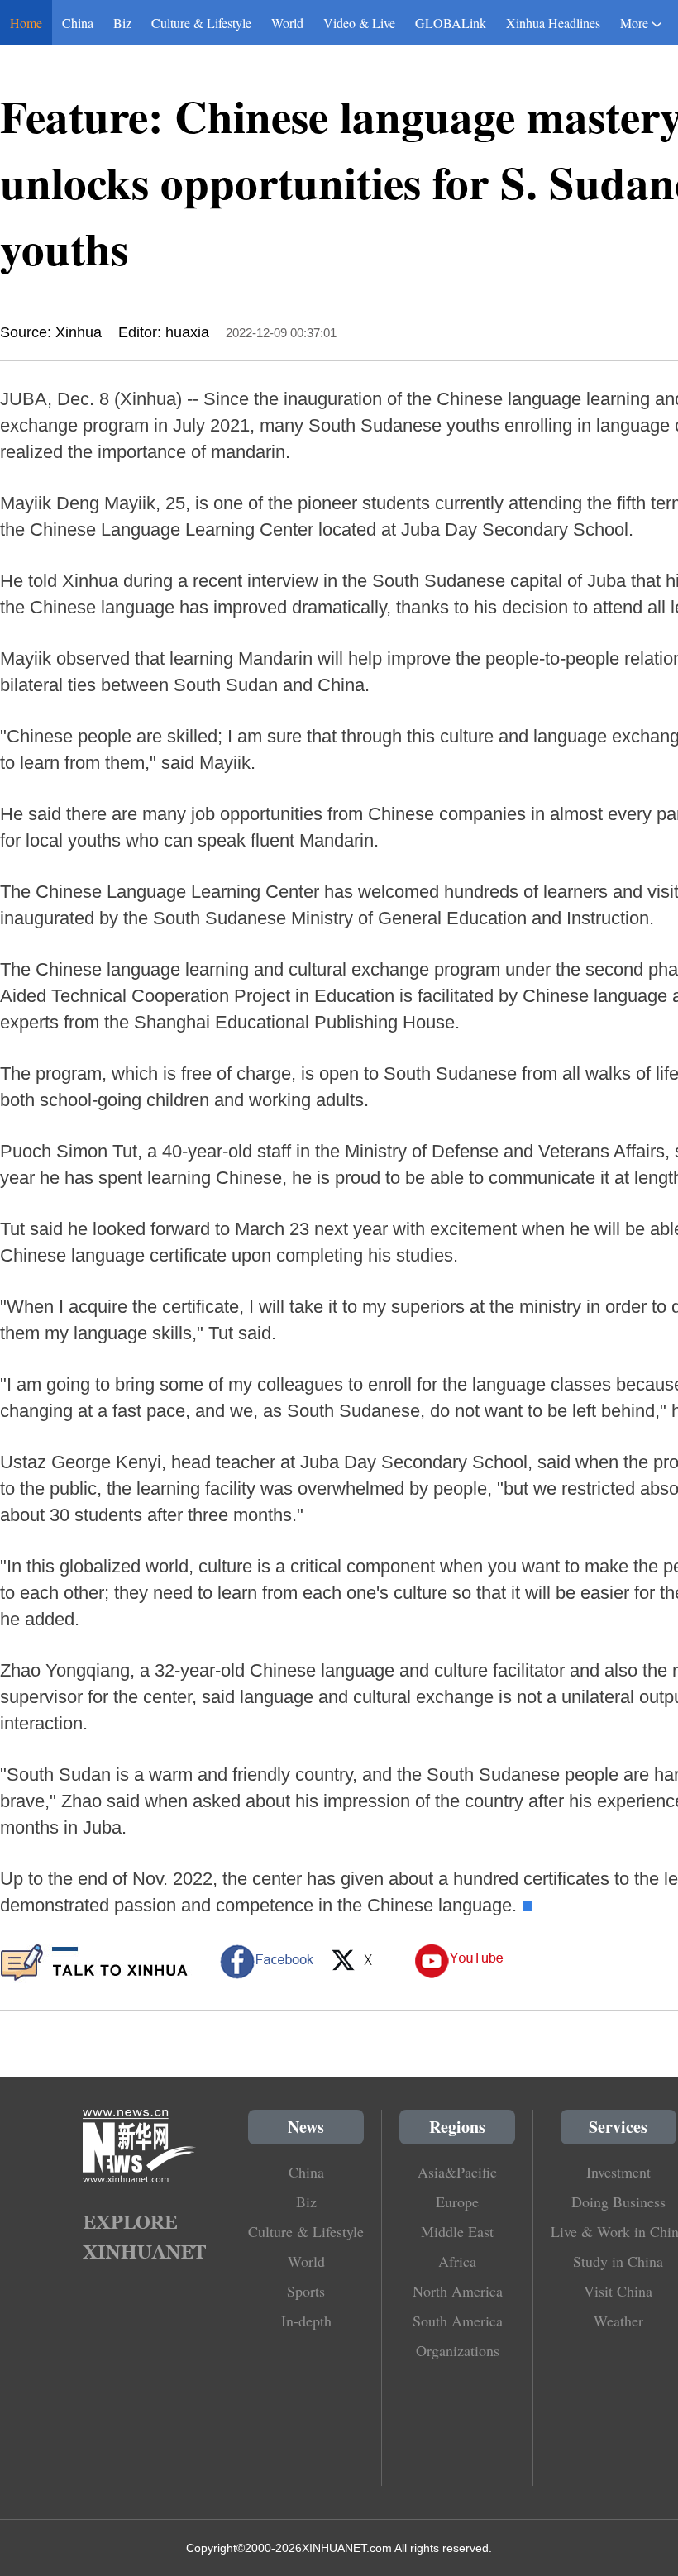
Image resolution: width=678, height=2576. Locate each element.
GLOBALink (451, 23)
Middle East (457, 2231)
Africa (457, 2261)
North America (458, 2291)
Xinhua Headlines (553, 23)
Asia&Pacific (457, 2172)
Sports (306, 2291)
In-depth (306, 2321)
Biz (122, 23)
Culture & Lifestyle (201, 23)
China (78, 23)
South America (458, 2321)
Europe (457, 2202)
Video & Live (359, 23)
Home (26, 23)
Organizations (458, 2350)
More (634, 23)
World (287, 23)
